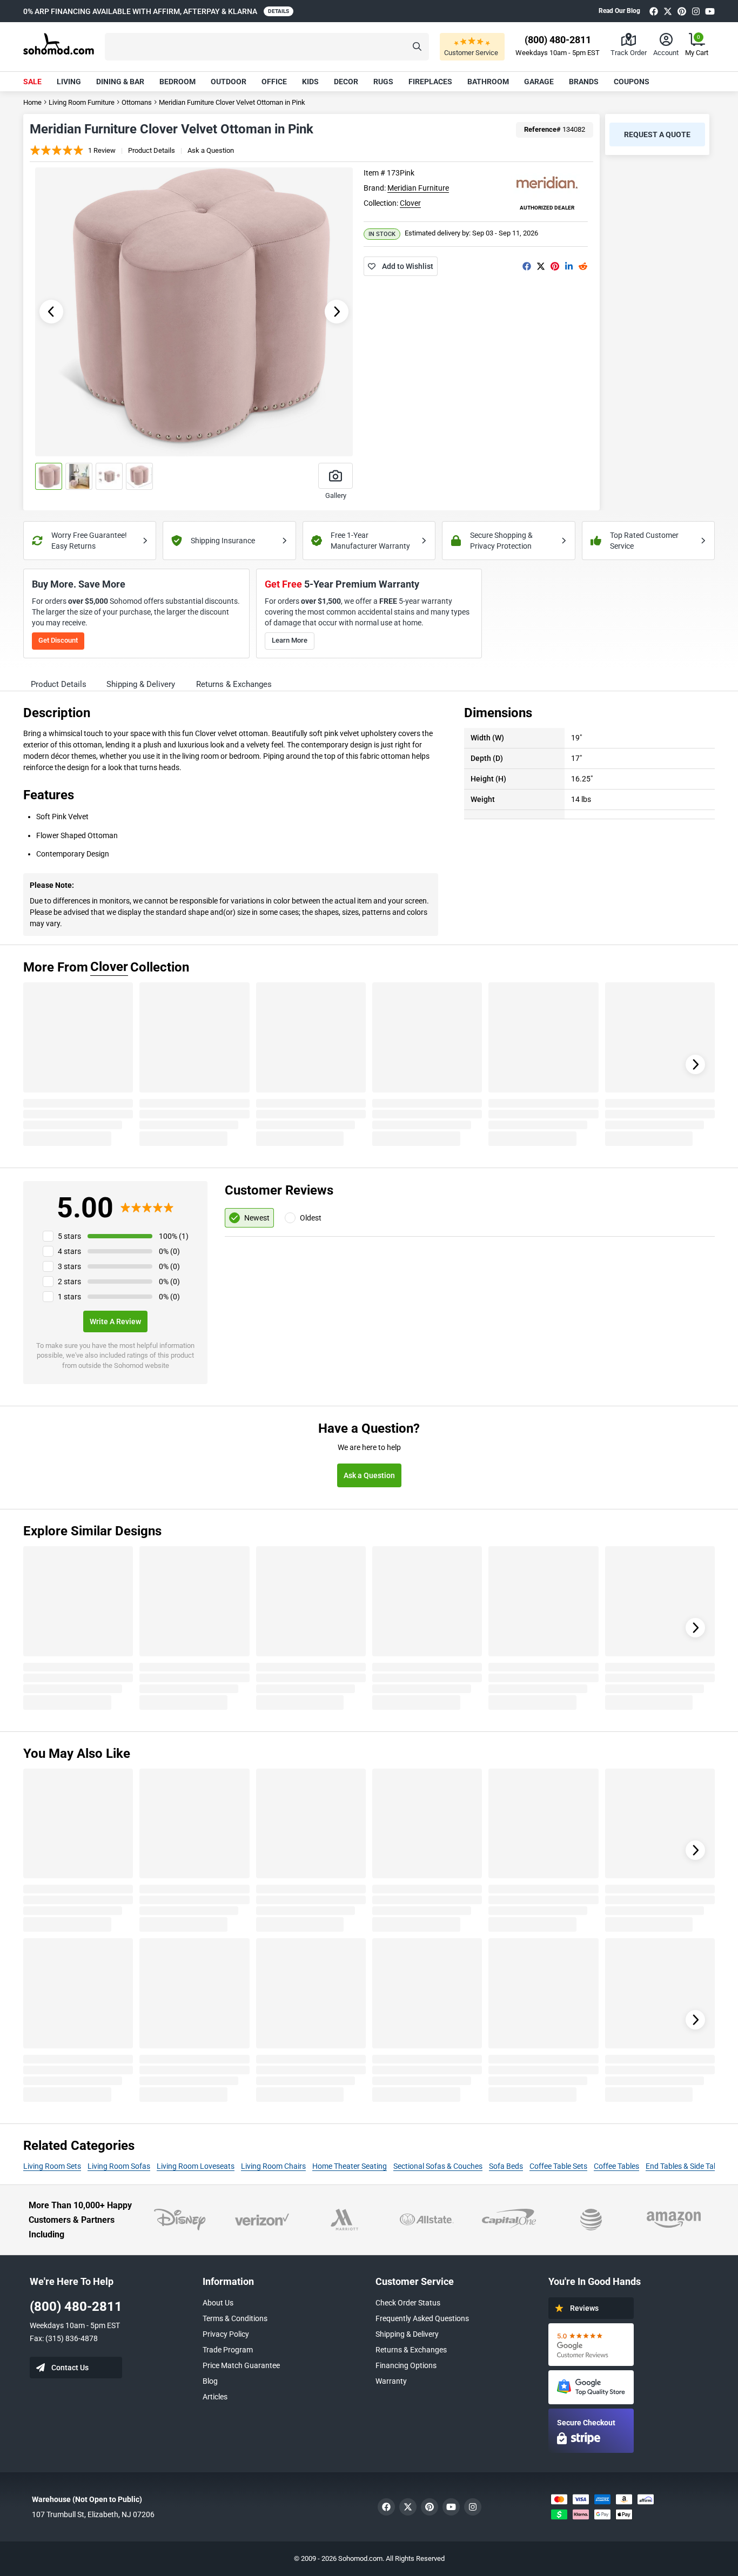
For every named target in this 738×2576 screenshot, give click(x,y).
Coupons (632, 82)
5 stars (69, 1236)
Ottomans (137, 102)
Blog (210, 2381)
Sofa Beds (506, 2166)
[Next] (695, 1064)
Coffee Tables (616, 2166)
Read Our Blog (619, 11)
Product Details (152, 150)
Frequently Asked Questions (422, 2318)
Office (274, 82)
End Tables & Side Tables (686, 2166)
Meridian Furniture (418, 188)
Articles (215, 2397)
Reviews (584, 2308)
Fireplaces (430, 82)
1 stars (69, 1297)
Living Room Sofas (119, 2166)
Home (32, 102)
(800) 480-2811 (76, 2307)
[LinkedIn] (569, 266)
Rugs (383, 82)
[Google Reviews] (591, 2345)
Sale (32, 82)
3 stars (69, 1266)
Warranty (391, 2381)
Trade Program (228, 2350)
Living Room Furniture (82, 102)
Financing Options (406, 2365)
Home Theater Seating (350, 2166)
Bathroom (488, 82)
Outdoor (229, 82)
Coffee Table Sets (558, 2166)
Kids (310, 82)
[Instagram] (696, 11)
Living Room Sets (52, 2166)
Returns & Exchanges (411, 2350)
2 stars (69, 1282)
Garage (539, 82)
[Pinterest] (682, 11)
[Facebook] (654, 11)
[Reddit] (583, 266)
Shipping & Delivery (407, 2334)
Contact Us (70, 2368)
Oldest (311, 1218)
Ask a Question (211, 150)
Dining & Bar (120, 82)
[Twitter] (668, 11)
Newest (257, 1218)
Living (69, 82)
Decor (346, 82)
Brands (584, 82)
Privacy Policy (226, 2334)
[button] (267, 47)
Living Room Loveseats (196, 2166)
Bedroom (177, 82)
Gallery (336, 495)
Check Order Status (408, 2303)
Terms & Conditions (235, 2318)
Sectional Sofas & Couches (438, 2166)
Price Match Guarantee (241, 2365)
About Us (218, 2303)
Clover (410, 203)
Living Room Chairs (273, 2166)
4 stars (69, 1251)
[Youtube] (710, 11)
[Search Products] (417, 47)
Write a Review (115, 1321)
